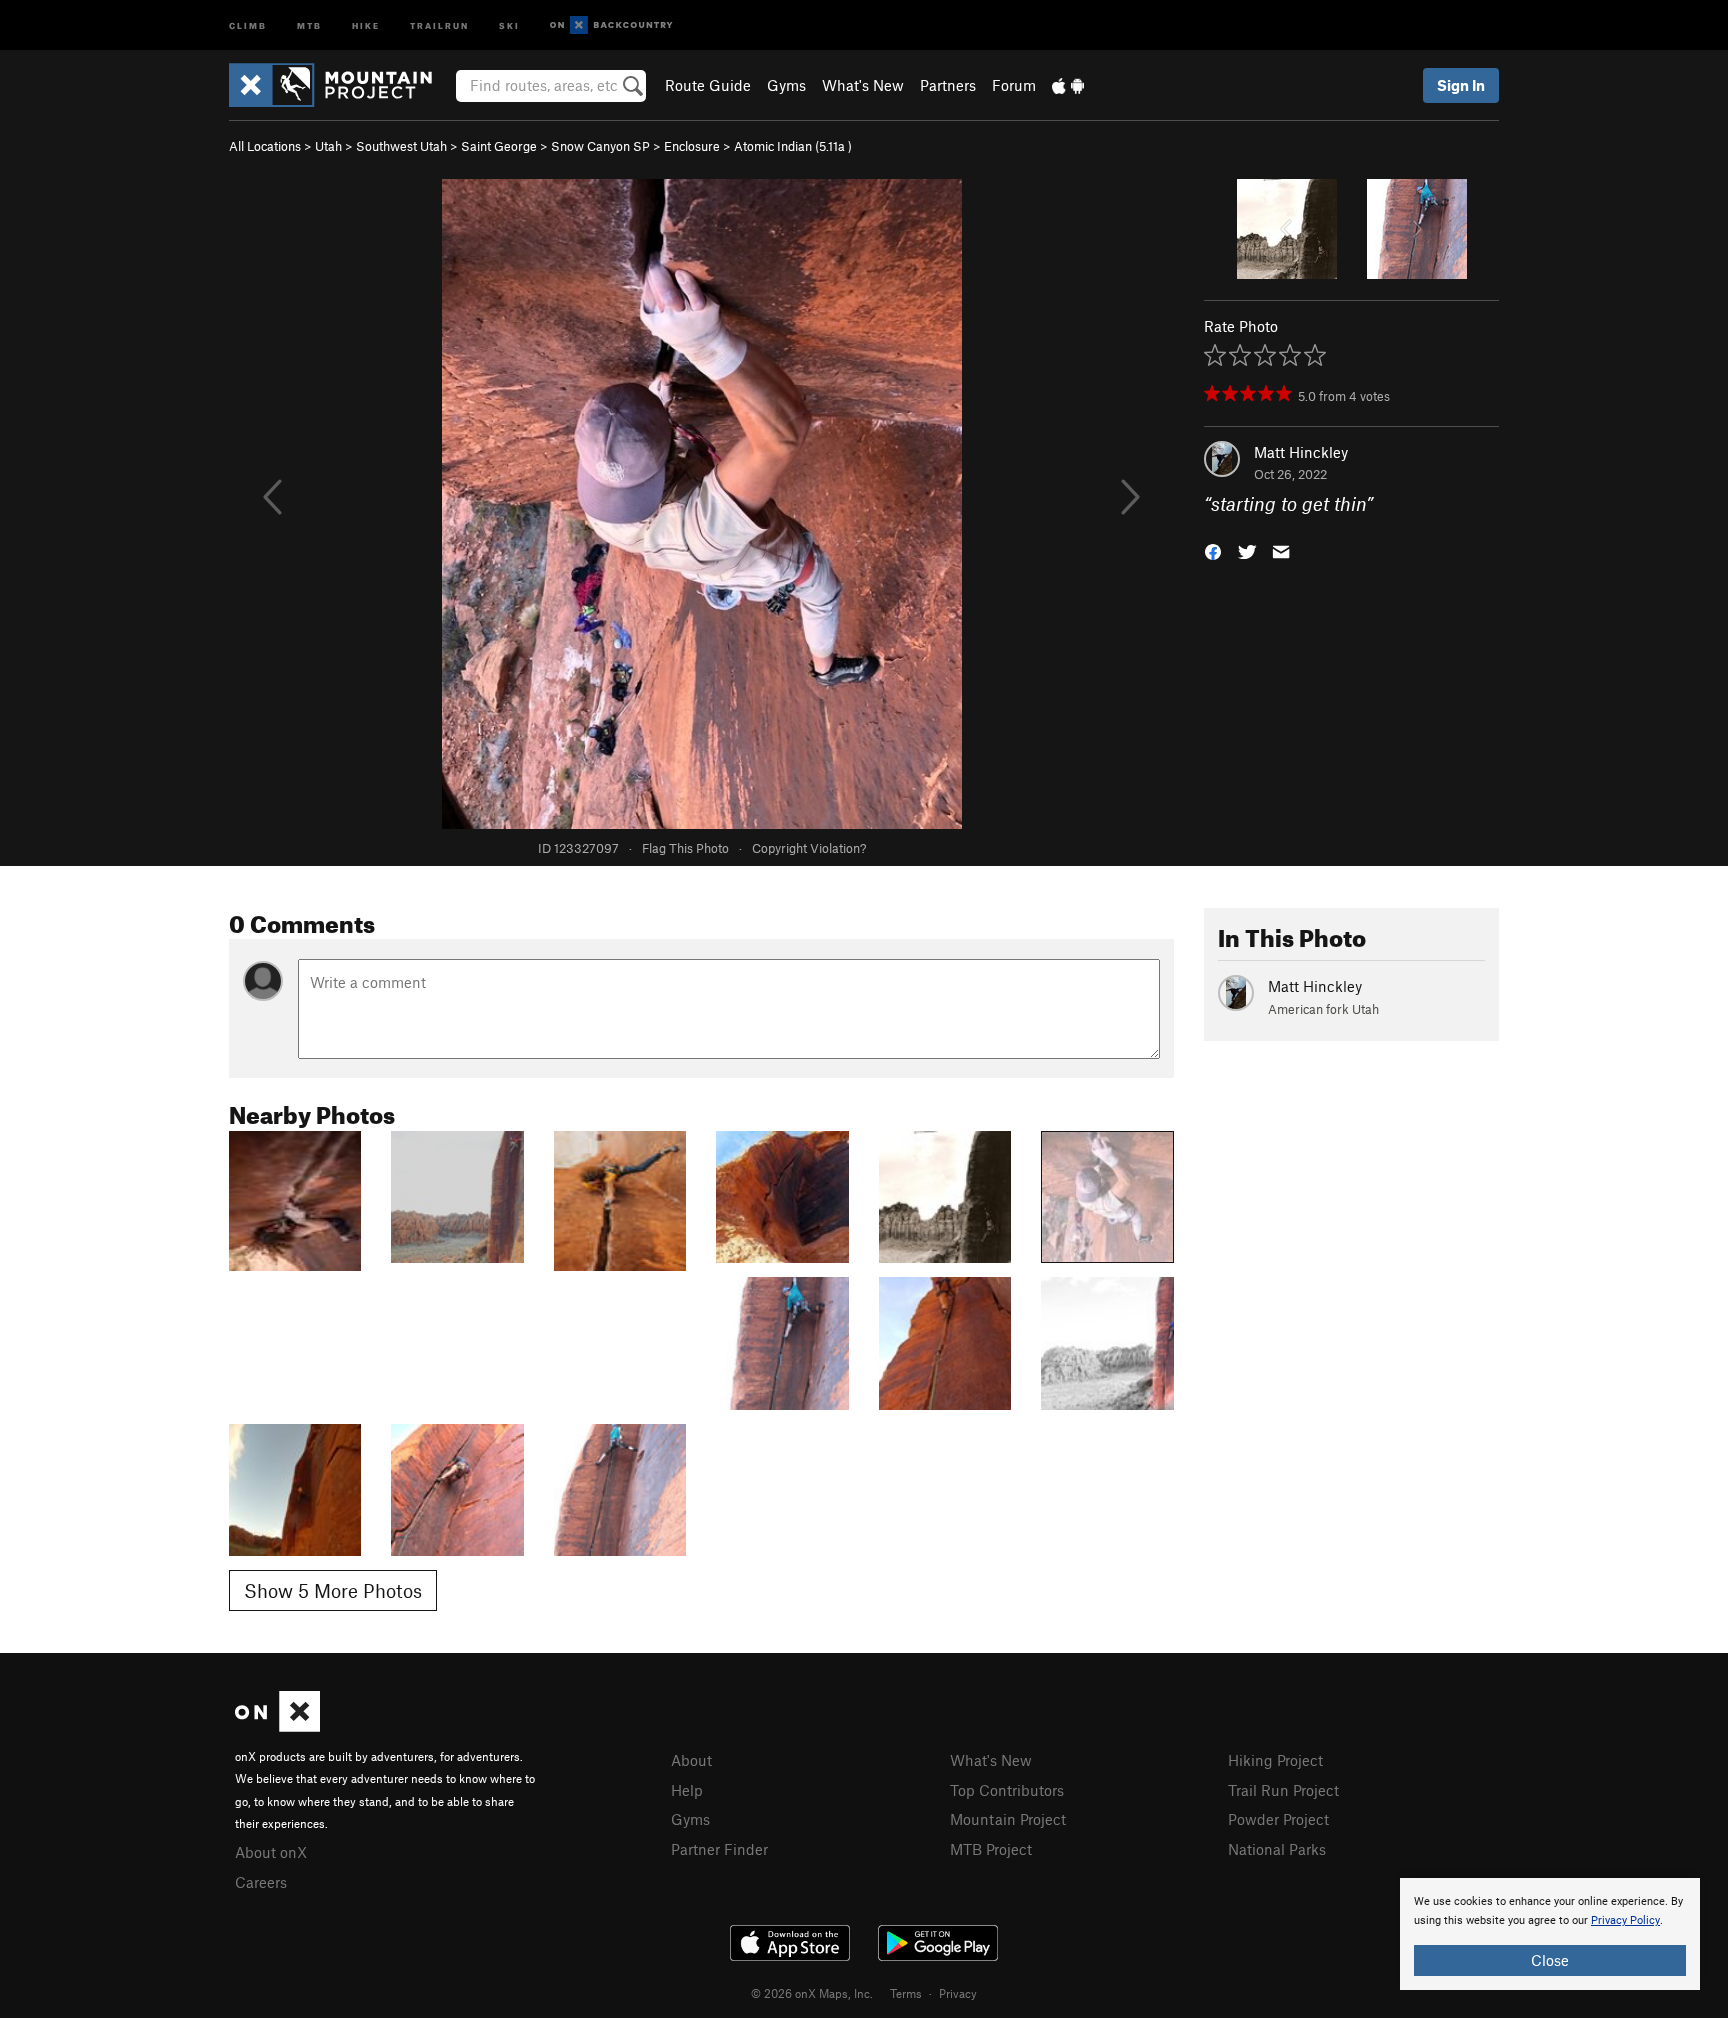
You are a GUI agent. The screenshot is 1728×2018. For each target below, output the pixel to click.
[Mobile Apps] (1068, 85)
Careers (261, 1882)
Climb (248, 24)
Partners (948, 85)
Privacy (958, 1993)
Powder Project (1278, 1819)
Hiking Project (1275, 1760)
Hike (366, 24)
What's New (863, 85)
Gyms (786, 85)
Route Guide (708, 85)
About (691, 1760)
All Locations (265, 146)
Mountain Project (1008, 1819)
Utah (328, 146)
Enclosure (692, 146)
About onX (271, 1852)
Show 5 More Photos (333, 1590)
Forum (1014, 85)
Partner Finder (719, 1849)
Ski (509, 24)
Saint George (499, 146)
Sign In (1461, 85)
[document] (1550, 1934)
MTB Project (991, 1849)
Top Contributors (1007, 1790)
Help (687, 1790)
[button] (1213, 550)
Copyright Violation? (809, 848)
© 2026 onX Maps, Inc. (812, 1993)
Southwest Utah (401, 146)
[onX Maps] (277, 1726)
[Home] (340, 85)
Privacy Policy (1625, 1920)
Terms (906, 1993)
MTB (309, 24)
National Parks (1277, 1849)
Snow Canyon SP (600, 146)
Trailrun (439, 24)
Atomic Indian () (793, 146)
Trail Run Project (1283, 1790)
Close (1550, 1960)
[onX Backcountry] (611, 25)
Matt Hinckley (1301, 452)
